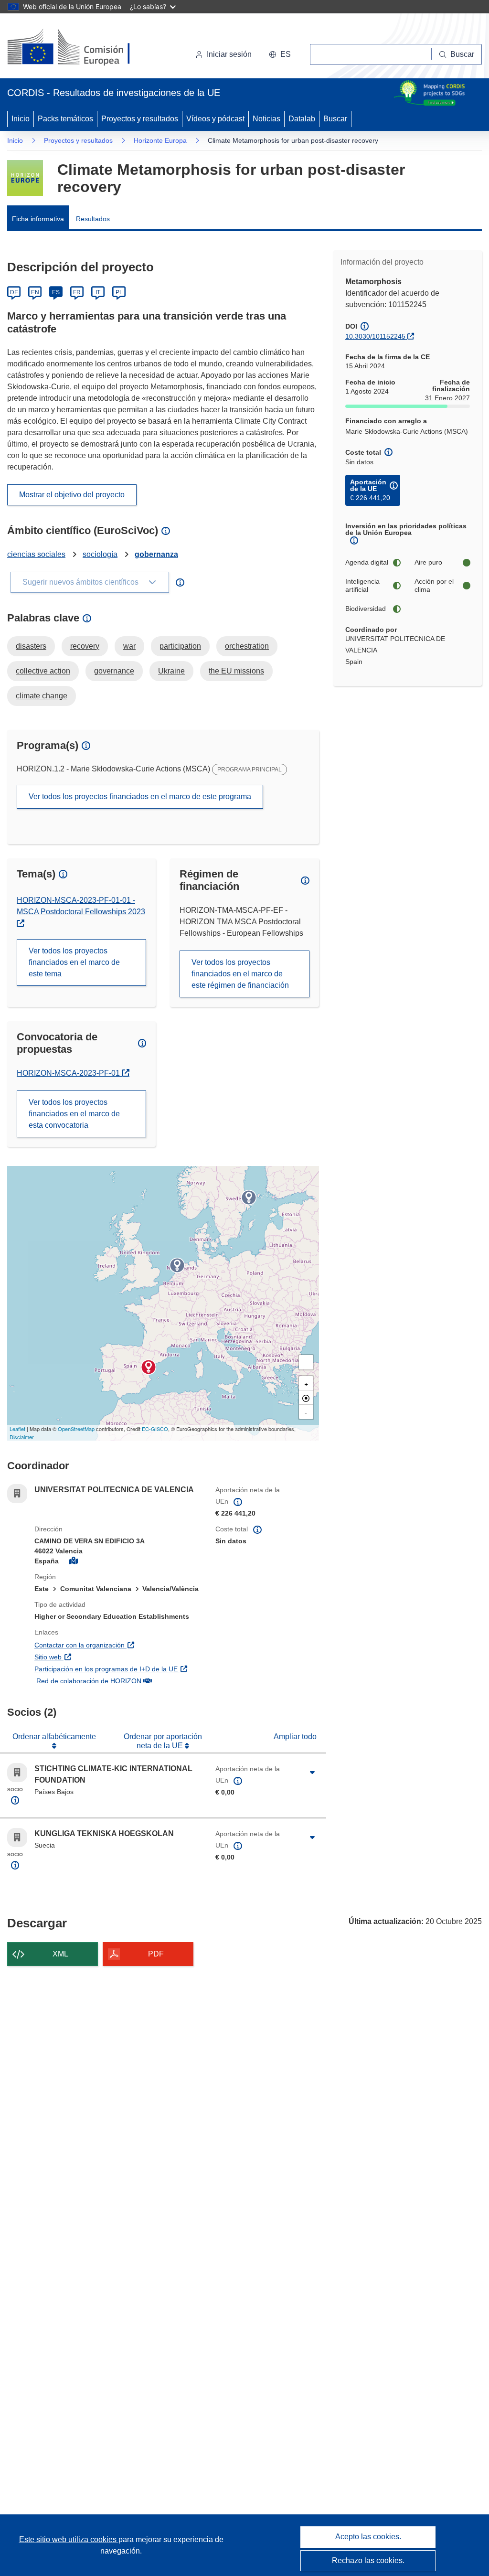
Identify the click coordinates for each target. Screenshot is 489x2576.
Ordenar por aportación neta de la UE (163, 1741)
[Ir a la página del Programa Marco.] (25, 178)
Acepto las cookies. (368, 2537)
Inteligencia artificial (362, 586)
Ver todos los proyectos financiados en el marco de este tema (74, 962)
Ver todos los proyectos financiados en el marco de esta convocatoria (74, 1114)
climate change (42, 696)
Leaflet (17, 1429)
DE (14, 292)
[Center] (306, 1398)
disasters (31, 646)
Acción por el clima (434, 586)
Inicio (21, 119)
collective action (43, 671)
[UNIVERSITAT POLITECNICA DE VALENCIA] (149, 1367)
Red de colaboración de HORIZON (118, 1681)
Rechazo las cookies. (368, 2560)
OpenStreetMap (76, 1429)
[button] (280, 54)
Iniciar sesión (229, 54)
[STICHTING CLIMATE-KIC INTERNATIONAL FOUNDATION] (177, 1265)
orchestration (247, 646)
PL (119, 292)
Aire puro (428, 562)
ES (56, 292)
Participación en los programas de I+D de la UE (118, 1669)
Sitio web (99, 1657)
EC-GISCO (155, 1429)
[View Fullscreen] (306, 1362)
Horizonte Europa (160, 140)
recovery (85, 646)
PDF (156, 1954)
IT (98, 292)
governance (114, 671)
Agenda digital (367, 562)
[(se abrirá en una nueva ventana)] (84, 48)
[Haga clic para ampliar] (313, 1773)
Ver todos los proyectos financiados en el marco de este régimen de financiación (240, 974)
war (129, 646)
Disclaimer (22, 1437)
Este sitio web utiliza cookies (69, 2539)
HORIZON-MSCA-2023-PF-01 (72, 1073)
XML (60, 1954)
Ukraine (171, 671)
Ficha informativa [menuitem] (38, 219)
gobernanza (156, 554)
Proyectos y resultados (140, 119)
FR (77, 292)
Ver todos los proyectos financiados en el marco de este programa (140, 796)
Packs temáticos (65, 119)
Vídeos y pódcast (215, 119)
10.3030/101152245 (375, 336)
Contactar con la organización (118, 1645)
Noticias (266, 119)
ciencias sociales (36, 554)
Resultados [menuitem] (93, 219)
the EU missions (236, 671)
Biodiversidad (366, 609)
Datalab (302, 119)
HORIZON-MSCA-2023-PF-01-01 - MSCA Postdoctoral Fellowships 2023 (81, 906)
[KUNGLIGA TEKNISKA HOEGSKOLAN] (249, 1197)
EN (35, 292)
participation (180, 646)
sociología (100, 554)
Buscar (335, 119)
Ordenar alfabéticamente (54, 1737)
